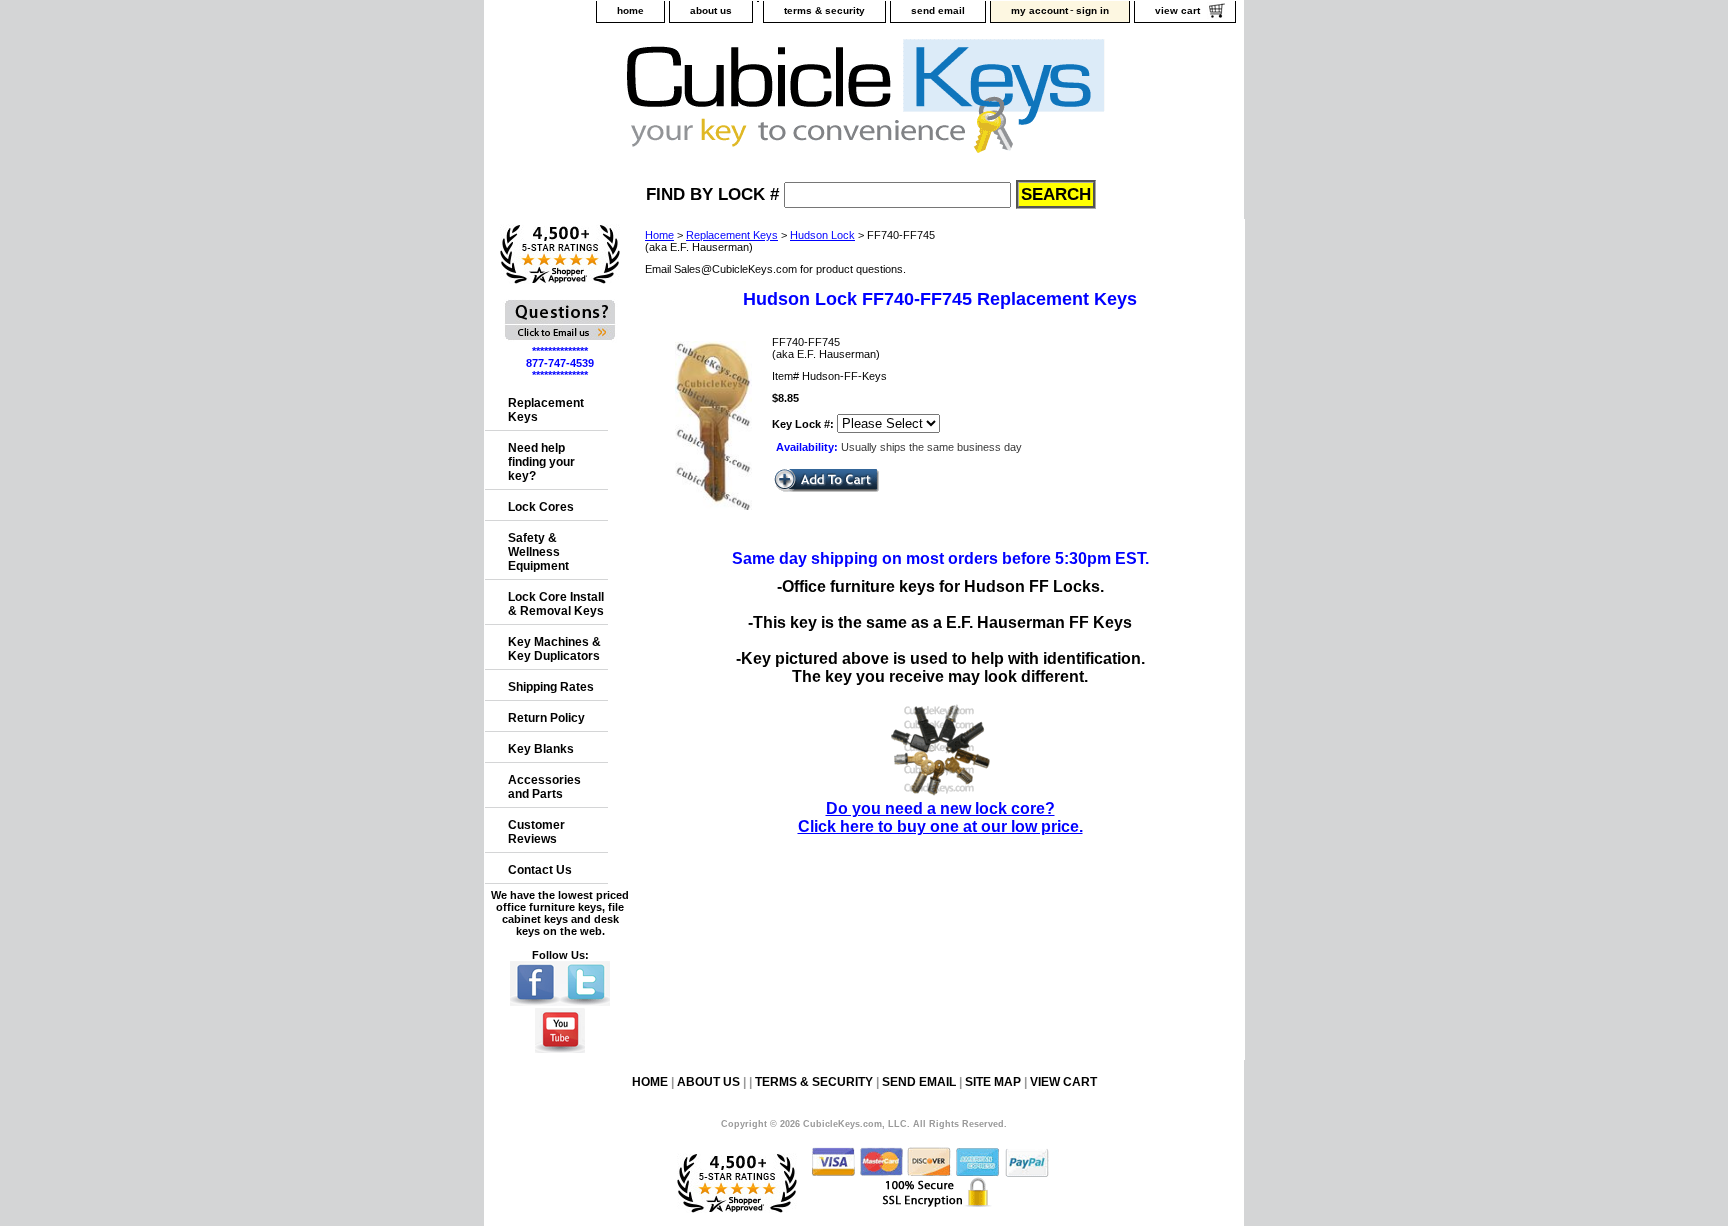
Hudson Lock (822, 235)
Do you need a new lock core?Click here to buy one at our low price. (940, 817)
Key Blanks (541, 749)
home (630, 10)
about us (711, 10)
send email (938, 10)
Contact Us (540, 870)
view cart (1177, 10)
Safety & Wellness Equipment (538, 552)
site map (993, 1082)
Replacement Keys (732, 235)
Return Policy (546, 718)
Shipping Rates (551, 687)
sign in (1092, 10)
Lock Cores (541, 507)
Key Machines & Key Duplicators (554, 649)
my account (1039, 10)
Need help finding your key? (541, 462)
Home (659, 235)
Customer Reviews (536, 832)
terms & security (824, 10)
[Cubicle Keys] (735, 101)
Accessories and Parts (544, 787)
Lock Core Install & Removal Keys (556, 604)
